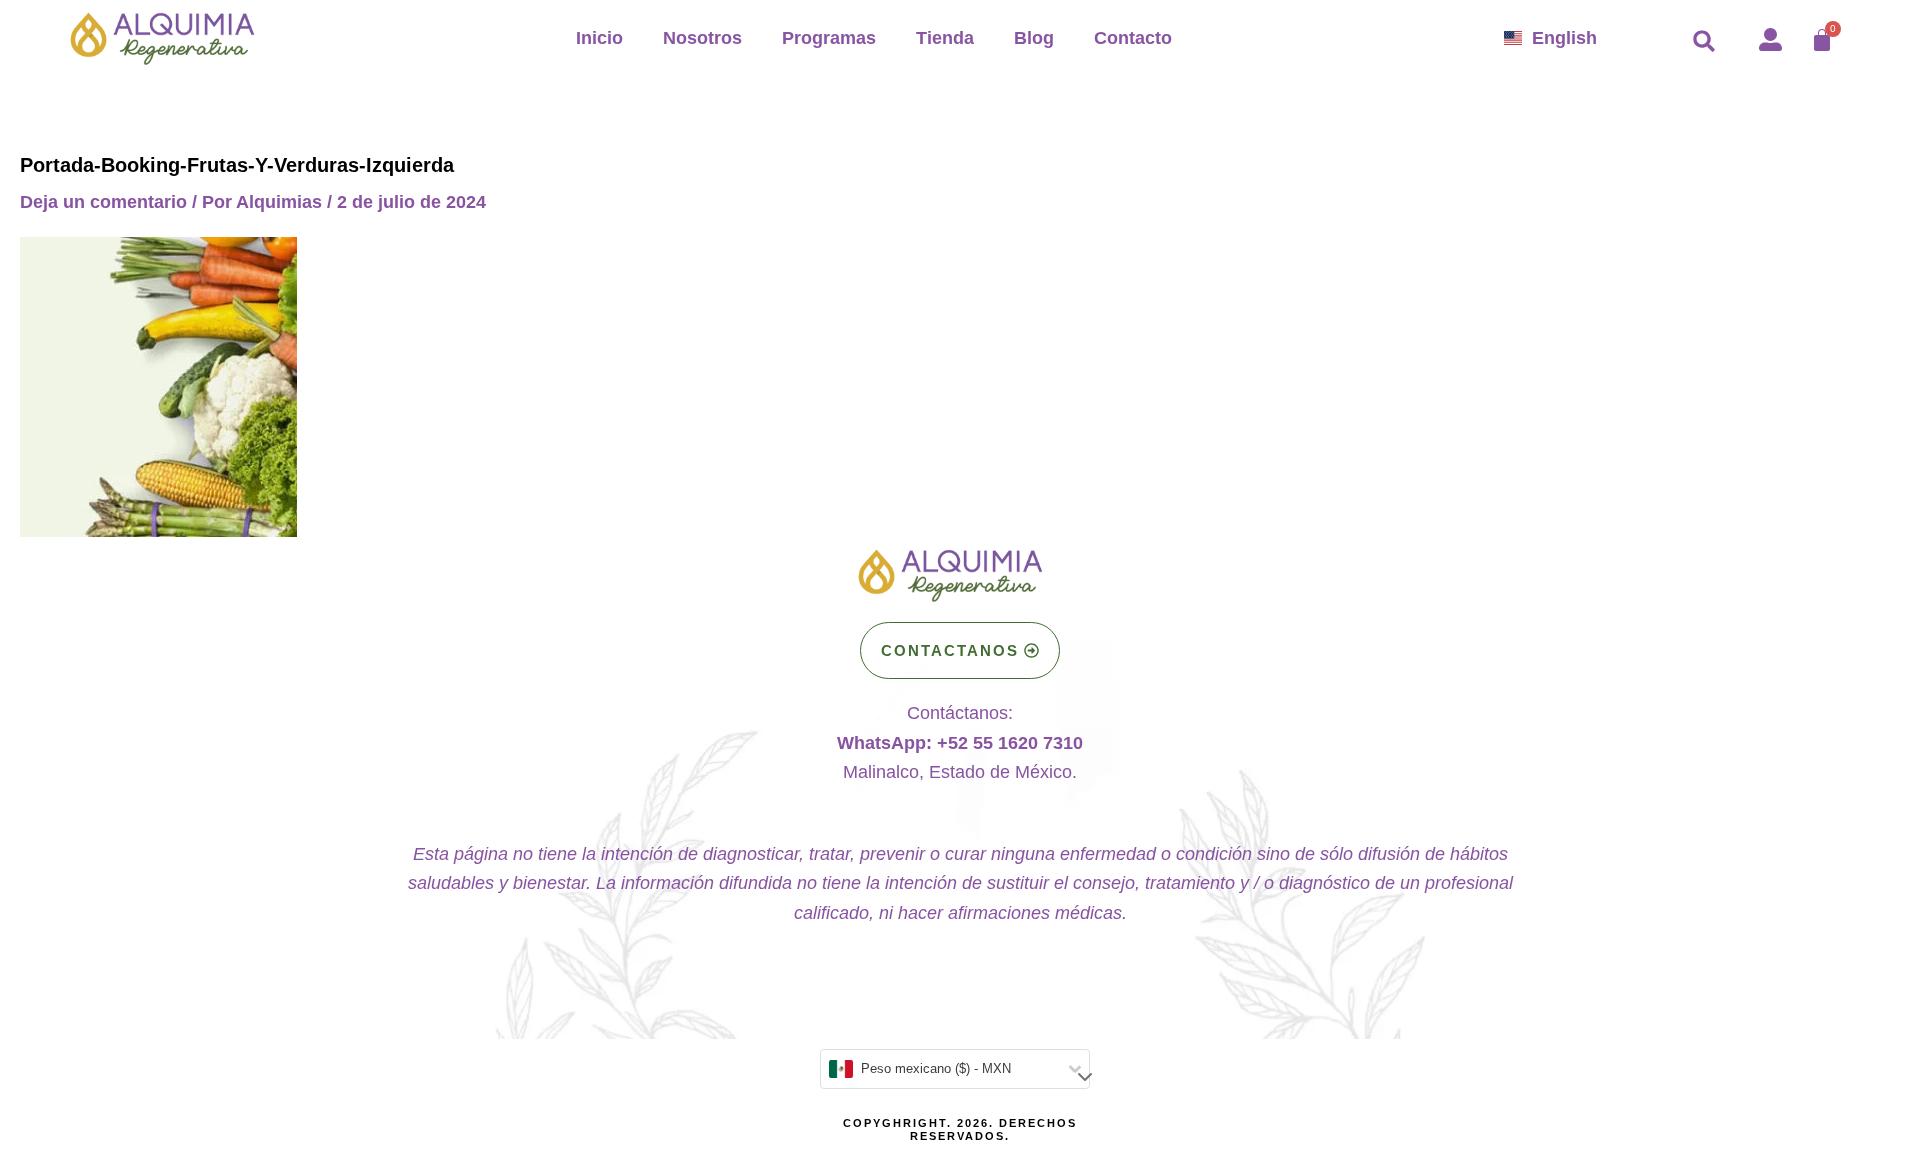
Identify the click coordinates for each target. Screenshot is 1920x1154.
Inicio (599, 38)
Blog (1034, 38)
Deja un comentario (103, 202)
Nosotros (702, 38)
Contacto (1133, 38)
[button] (1704, 41)
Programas (829, 38)
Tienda (945, 38)
